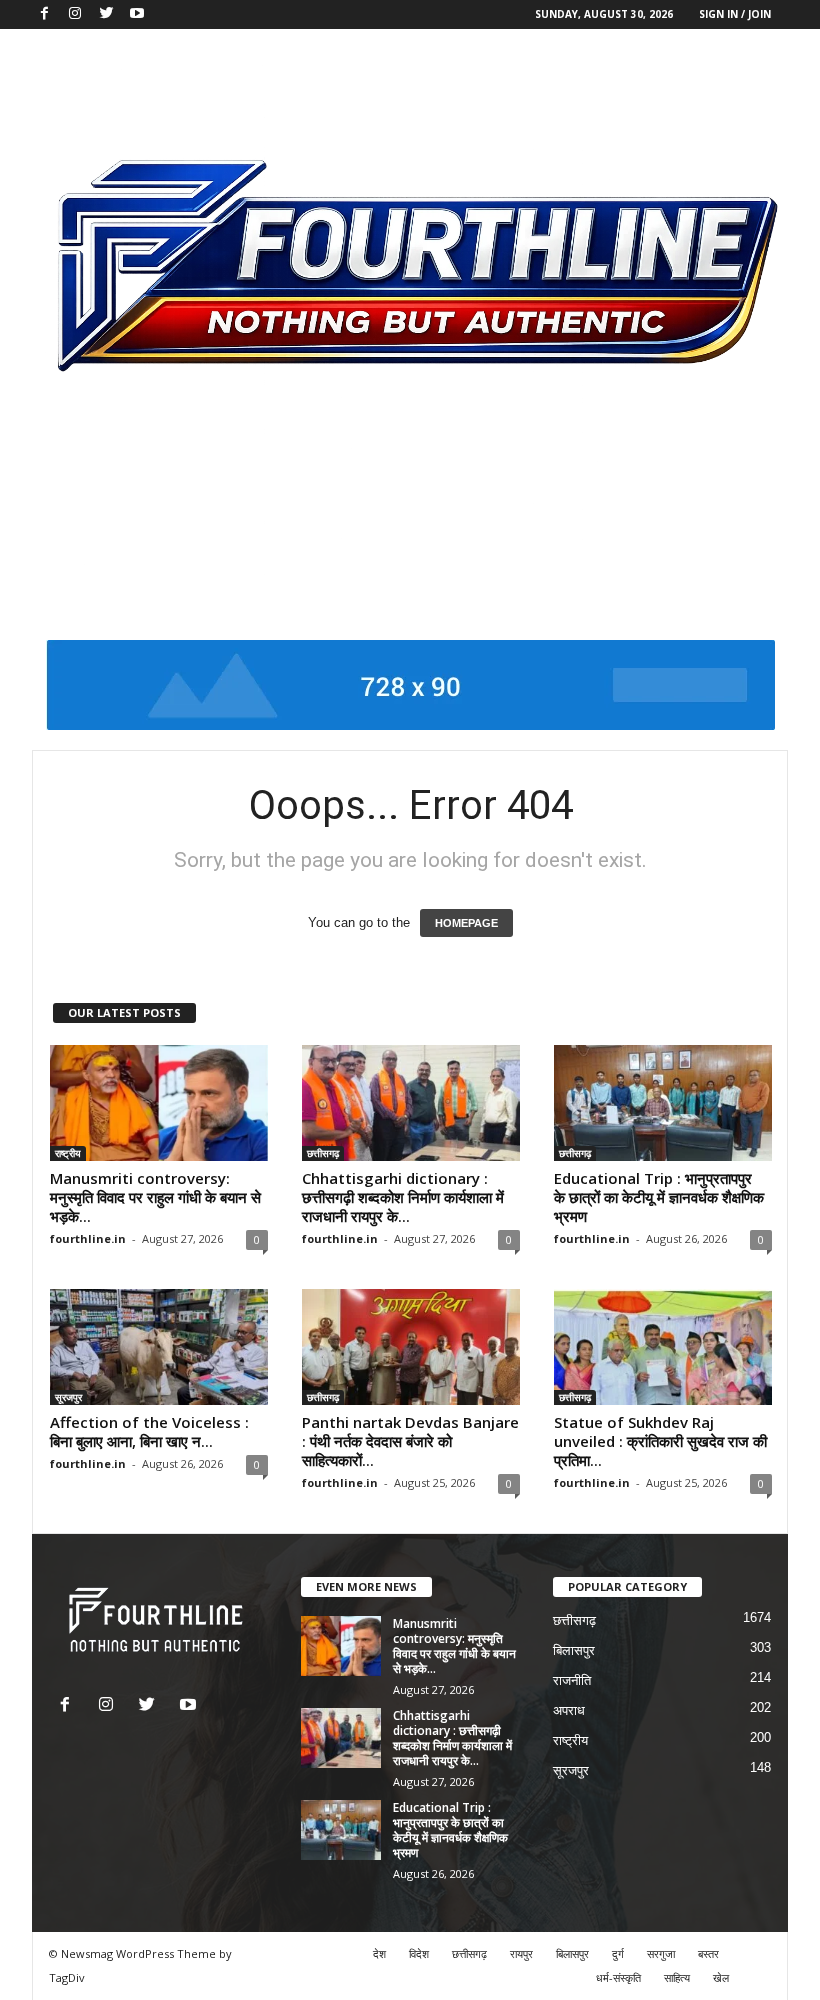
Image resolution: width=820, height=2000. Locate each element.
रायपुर (521, 1953)
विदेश (419, 1953)
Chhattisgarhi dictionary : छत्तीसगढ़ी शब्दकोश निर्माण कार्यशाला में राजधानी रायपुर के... (403, 1197)
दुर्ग (618, 1953)
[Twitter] (106, 14)
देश (379, 1953)
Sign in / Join (735, 14)
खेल (721, 1977)
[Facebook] (44, 14)
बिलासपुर (574, 1650)
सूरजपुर (68, 1397)
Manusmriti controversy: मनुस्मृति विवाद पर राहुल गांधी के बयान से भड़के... (155, 1197)
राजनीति (572, 1680)
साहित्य (677, 1977)
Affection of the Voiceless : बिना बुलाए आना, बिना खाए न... (151, 1431)
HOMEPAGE (466, 923)
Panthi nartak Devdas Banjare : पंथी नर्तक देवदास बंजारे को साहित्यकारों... (410, 1441)
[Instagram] (75, 14)
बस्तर (708, 1953)
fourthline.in (88, 1238)
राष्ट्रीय (68, 1153)
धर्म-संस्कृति (618, 1977)
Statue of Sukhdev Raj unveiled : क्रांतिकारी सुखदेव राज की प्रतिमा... (660, 1441)
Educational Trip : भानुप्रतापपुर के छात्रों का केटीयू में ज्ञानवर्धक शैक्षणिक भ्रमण (659, 1197)
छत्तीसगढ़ (323, 1153)
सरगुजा (661, 1953)
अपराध (569, 1710)
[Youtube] (137, 14)
